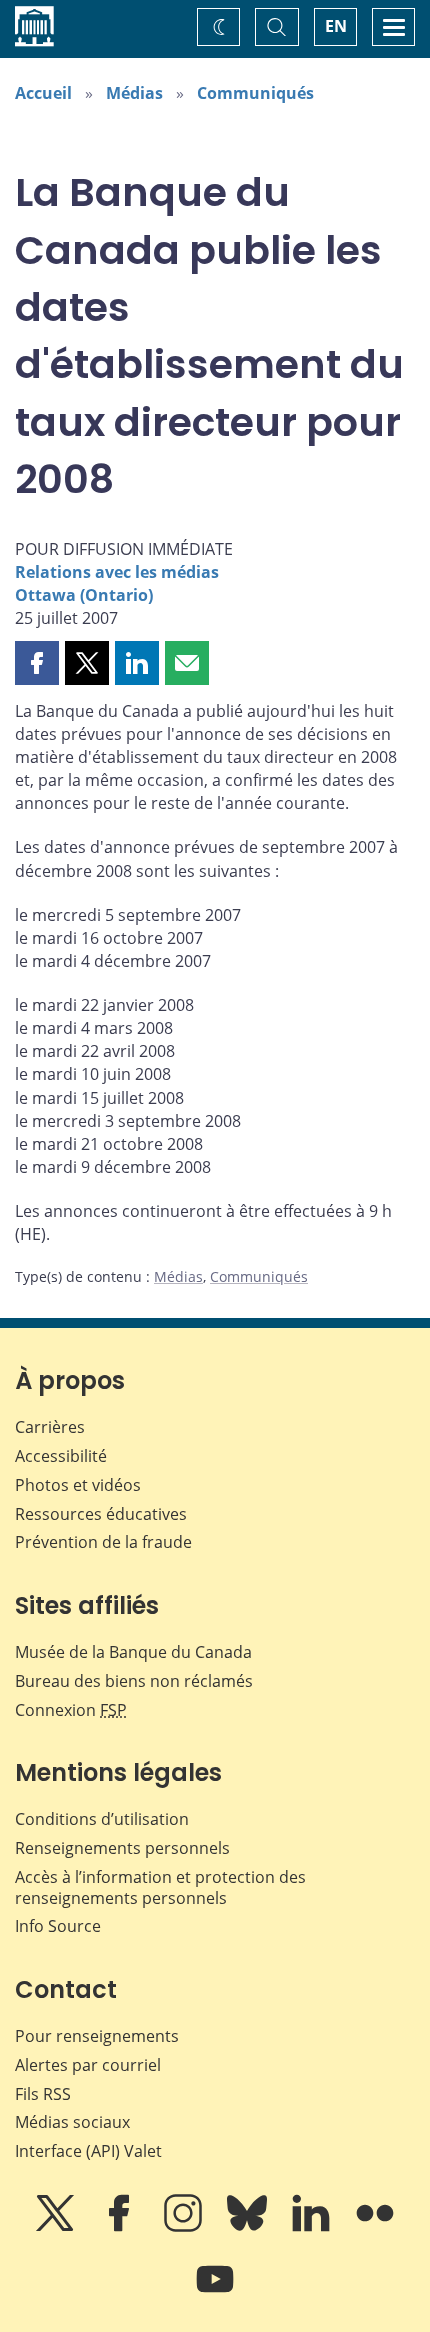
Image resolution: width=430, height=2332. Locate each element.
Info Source (58, 1926)
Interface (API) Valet (88, 2151)
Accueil (43, 93)
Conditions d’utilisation (102, 1819)
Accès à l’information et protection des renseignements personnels (160, 1887)
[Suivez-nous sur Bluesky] (249, 2227)
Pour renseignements (97, 2036)
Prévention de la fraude (103, 1542)
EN (336, 26)
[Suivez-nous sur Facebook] (121, 2227)
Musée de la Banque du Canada (133, 1652)
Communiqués (255, 93)
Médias (134, 93)
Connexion (71, 1710)
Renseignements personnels (122, 1848)
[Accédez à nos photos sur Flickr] (375, 2227)
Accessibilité (61, 1456)
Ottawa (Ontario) (84, 595)
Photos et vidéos (78, 1485)
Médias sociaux (72, 2122)
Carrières (50, 1427)
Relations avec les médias (117, 572)
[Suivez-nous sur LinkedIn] (313, 2227)
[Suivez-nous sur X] (57, 2227)
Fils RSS (43, 2094)
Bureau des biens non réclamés (134, 1681)
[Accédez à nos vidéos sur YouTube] (215, 2293)
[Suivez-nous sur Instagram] (185, 2227)
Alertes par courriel (88, 2065)
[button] (37, 663)
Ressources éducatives (101, 1514)
